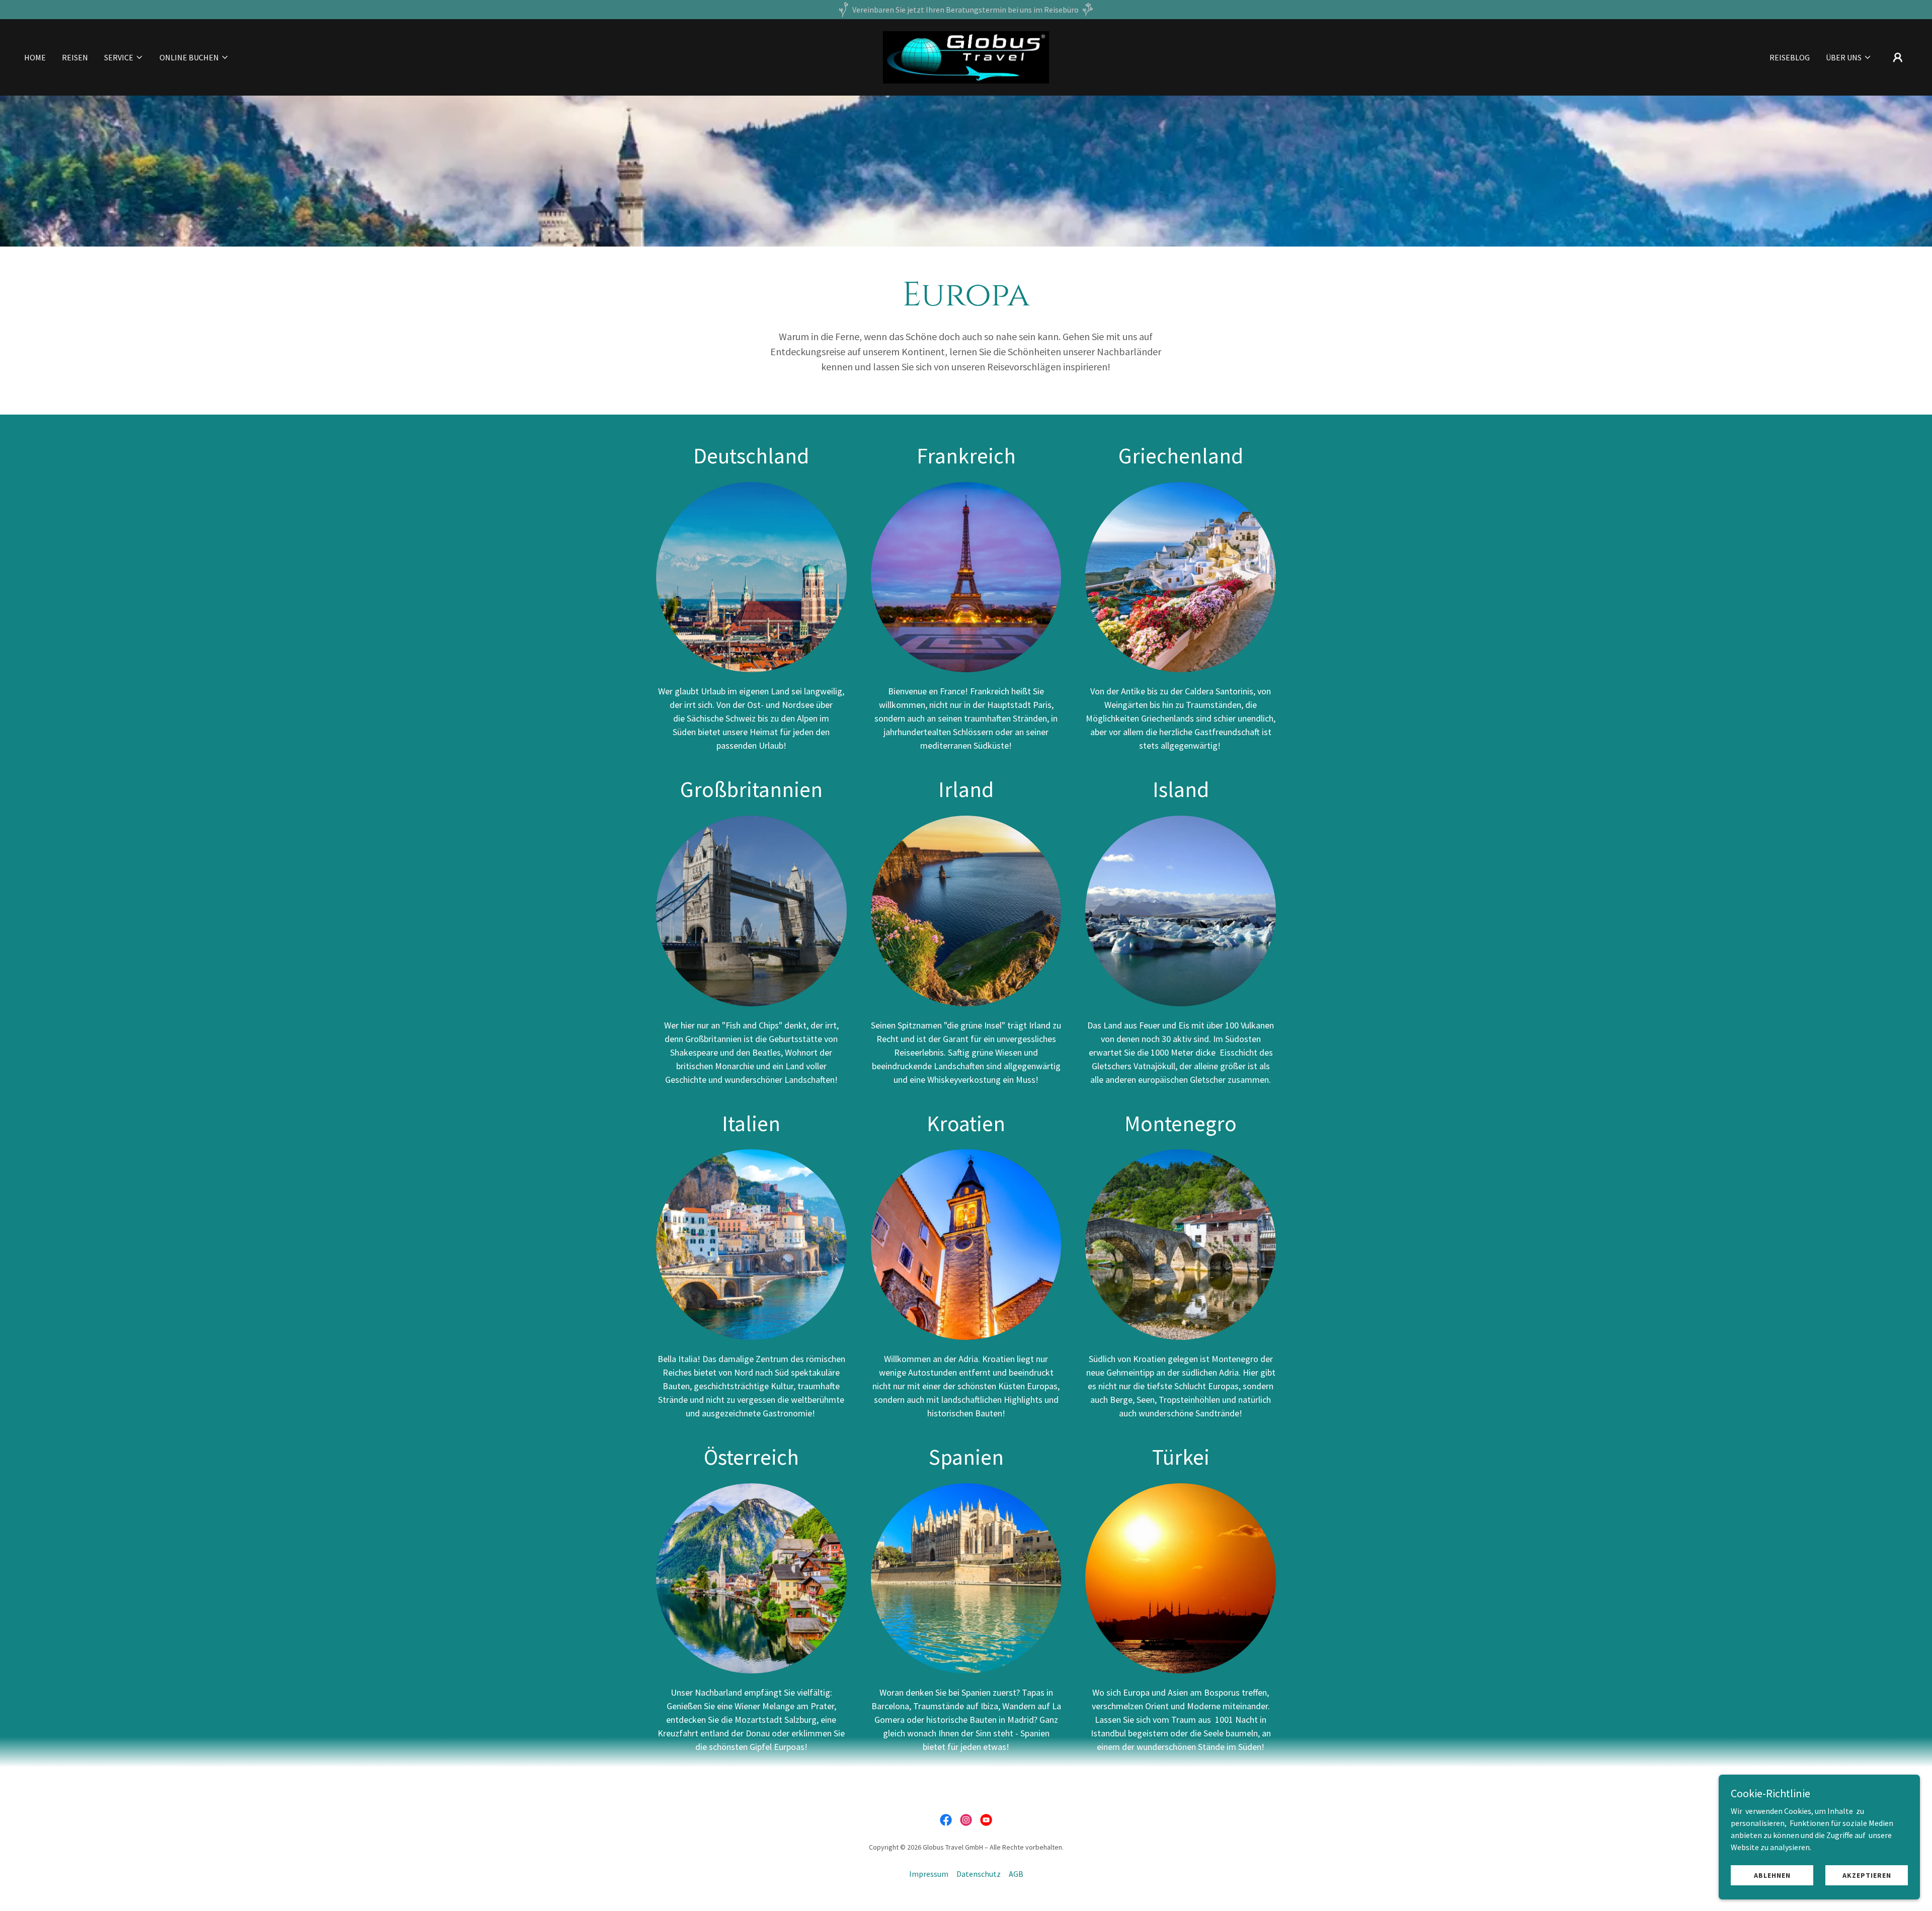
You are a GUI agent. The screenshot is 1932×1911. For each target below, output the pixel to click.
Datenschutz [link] (979, 1874)
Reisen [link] (75, 57)
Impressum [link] (929, 1874)
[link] (966, 56)
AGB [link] (1016, 1874)
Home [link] (35, 57)
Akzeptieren (1867, 1875)
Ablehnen (1772, 1875)
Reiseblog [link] (1790, 57)
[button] (124, 57)
